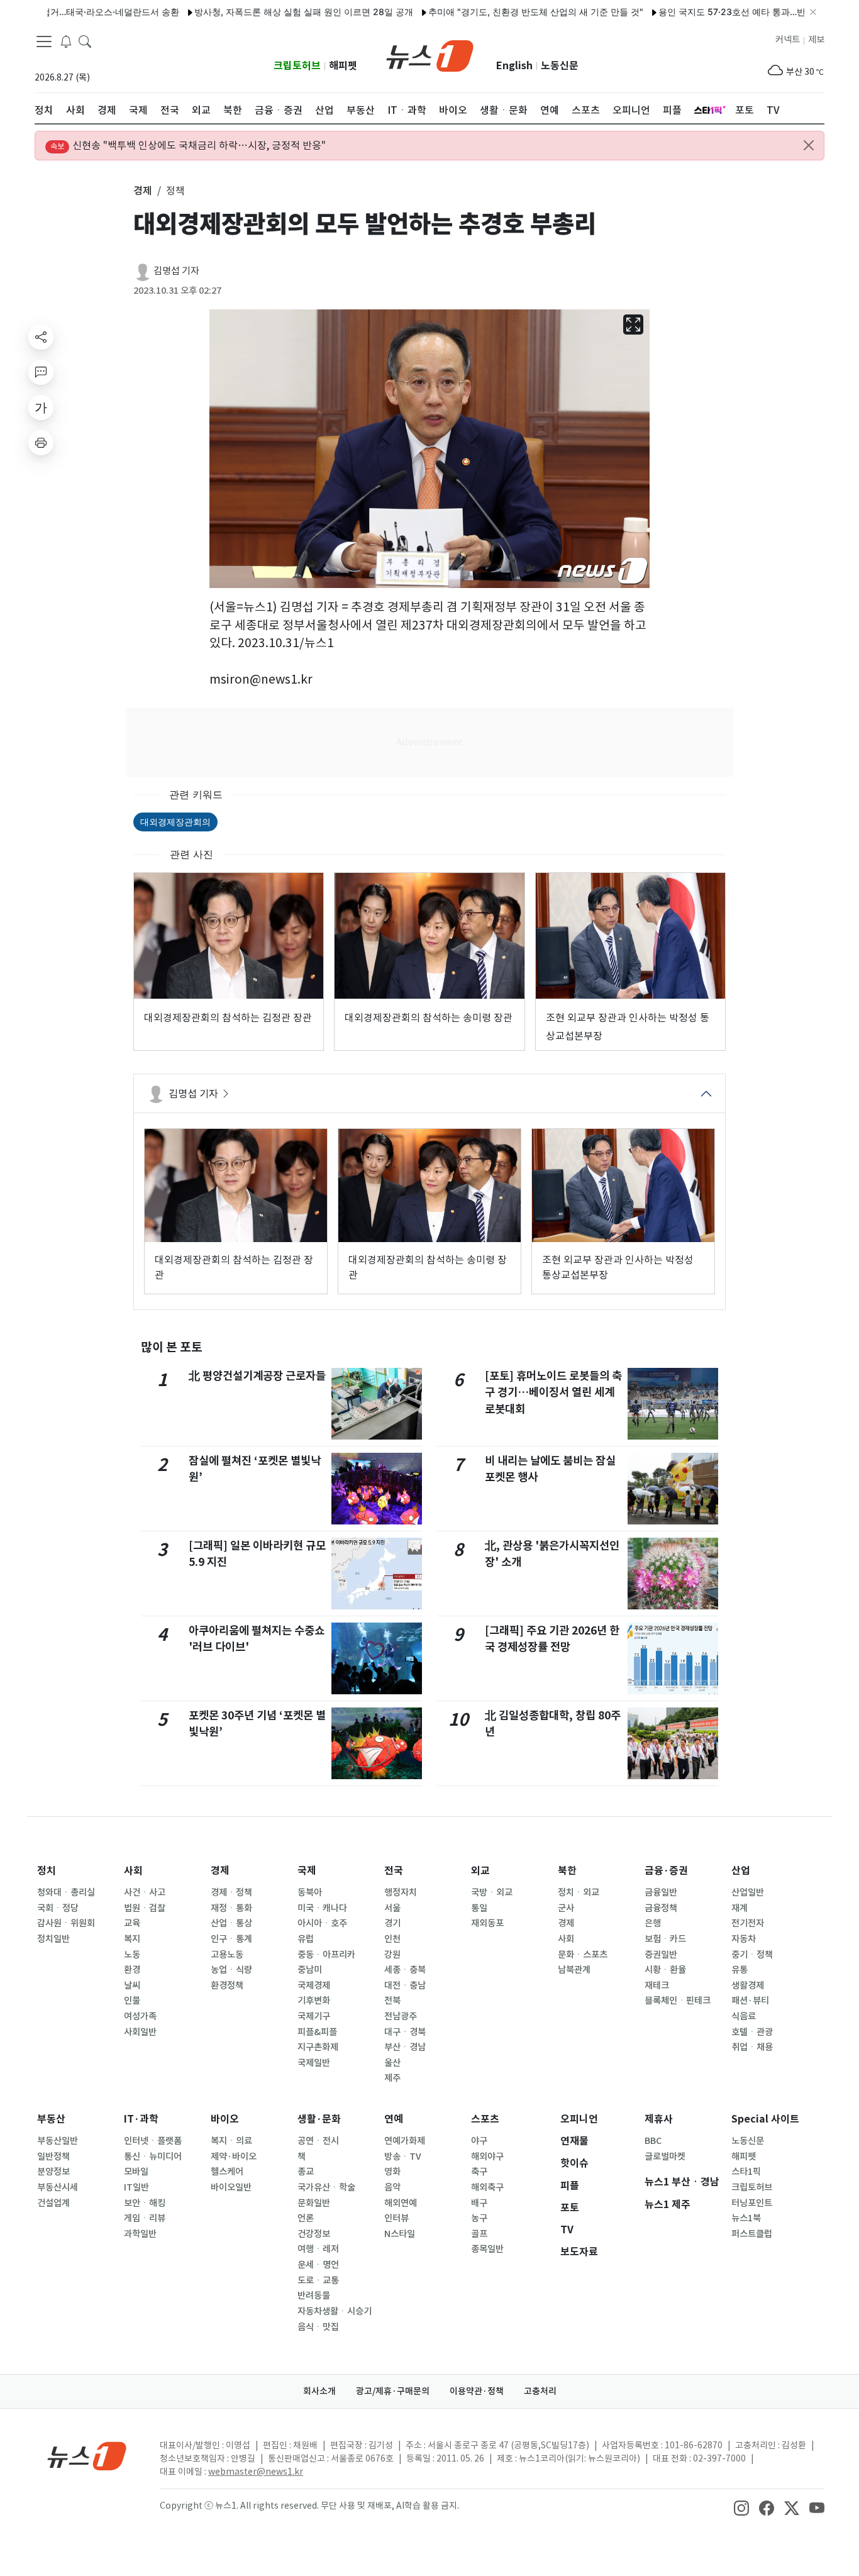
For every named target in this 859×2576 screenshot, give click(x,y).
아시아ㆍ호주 (322, 1923)
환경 (132, 1970)
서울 (392, 1908)
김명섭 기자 (176, 271)
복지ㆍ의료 (231, 2141)
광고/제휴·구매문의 (393, 2391)
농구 (479, 2218)
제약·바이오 (234, 2157)
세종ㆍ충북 (405, 1970)
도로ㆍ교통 (318, 2280)
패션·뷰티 (750, 2001)
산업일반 (748, 1892)
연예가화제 (405, 2141)
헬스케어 (227, 2172)
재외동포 (487, 1923)
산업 (741, 1871)
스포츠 (485, 2119)
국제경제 (314, 1985)
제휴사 (659, 2119)
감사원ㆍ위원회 (66, 1923)
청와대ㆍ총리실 (66, 1892)
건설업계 (53, 2203)
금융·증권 (666, 1871)
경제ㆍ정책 (231, 1892)
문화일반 (314, 2203)
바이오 (225, 2119)
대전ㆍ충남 (405, 1985)
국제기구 (314, 2016)
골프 (479, 2234)
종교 (306, 2172)
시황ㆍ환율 (665, 1970)
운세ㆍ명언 (318, 2265)
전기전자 (748, 1923)
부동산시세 (58, 2187)
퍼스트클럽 (752, 2234)
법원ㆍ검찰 (145, 1908)
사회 (133, 1871)
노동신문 (560, 66)
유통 (740, 1970)
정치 (47, 1871)
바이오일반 (231, 2187)
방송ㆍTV (403, 2157)
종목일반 (487, 2249)
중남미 (310, 1970)
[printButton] (41, 443)
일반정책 (53, 2157)
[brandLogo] (430, 55)
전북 (392, 2001)
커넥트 (788, 40)
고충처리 (540, 2391)
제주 (392, 2078)
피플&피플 (317, 2032)
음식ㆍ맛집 (318, 2327)
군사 (566, 1908)
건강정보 (314, 2234)
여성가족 (140, 2016)
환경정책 (227, 1985)
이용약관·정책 (477, 2391)
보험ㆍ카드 (665, 1939)
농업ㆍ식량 (231, 1970)
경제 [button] (143, 191)
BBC (653, 2141)
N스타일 (400, 2234)
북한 (567, 1871)
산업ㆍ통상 (231, 1923)
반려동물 (314, 2296)
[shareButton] (41, 337)
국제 (307, 1871)
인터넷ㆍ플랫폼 (153, 2141)
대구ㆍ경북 (405, 2032)
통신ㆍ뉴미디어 (153, 2157)
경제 (220, 1871)
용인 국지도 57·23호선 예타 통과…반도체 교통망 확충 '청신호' (730, 12)
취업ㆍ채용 (752, 2047)
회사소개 (319, 2391)
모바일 (136, 2172)
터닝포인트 (752, 2203)
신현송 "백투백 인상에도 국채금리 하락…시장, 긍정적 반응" (188, 145)
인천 (392, 1939)
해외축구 (487, 2187)
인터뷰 (396, 2218)
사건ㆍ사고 (145, 1892)
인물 (132, 2001)
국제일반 (314, 2063)
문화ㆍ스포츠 (583, 1955)
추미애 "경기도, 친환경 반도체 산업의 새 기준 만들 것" (484, 12)
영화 (392, 2172)
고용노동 (227, 1955)
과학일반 (140, 2234)
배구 (479, 2203)
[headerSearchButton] (85, 40)
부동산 (51, 2119)
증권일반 (661, 1955)
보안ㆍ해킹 (145, 2203)
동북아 (310, 1892)
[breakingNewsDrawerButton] (66, 40)
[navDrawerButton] (44, 41)
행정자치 (401, 1892)
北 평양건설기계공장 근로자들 (257, 1376)
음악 (392, 2187)
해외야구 (487, 2157)
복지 (132, 1939)
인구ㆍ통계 (231, 1939)
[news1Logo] (87, 2456)
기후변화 (314, 2001)
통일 (479, 1908)
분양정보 (53, 2172)
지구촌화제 (318, 2047)
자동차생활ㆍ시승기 (335, 2311)
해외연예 (401, 2203)
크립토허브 (297, 66)
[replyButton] (41, 372)
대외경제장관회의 (175, 822)
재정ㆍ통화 (231, 1908)
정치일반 (53, 1939)
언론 (306, 2218)
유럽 (306, 1939)
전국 (394, 1871)
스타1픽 (746, 2172)
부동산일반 (58, 2141)
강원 (392, 1955)
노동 (132, 1955)
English (514, 66)
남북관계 (574, 1970)
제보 (816, 40)
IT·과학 (141, 2119)
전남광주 (401, 2016)
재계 (740, 1908)
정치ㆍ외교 (579, 1892)
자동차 (744, 1939)
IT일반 (136, 2187)
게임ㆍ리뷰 (145, 2218)
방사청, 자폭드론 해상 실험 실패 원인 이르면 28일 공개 (252, 12)
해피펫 (343, 66)
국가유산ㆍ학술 (326, 2187)
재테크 (657, 1985)
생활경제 (748, 1985)
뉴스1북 (746, 2218)
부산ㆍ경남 (405, 2047)
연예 (394, 2119)
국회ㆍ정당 (58, 1908)
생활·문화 (319, 2119)
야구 (479, 2141)
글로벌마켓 (665, 2157)
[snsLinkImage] (741, 2507)
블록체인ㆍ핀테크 (678, 2001)
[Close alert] (809, 145)
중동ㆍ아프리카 (326, 1955)
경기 (392, 1923)
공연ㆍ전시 (318, 2141)
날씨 (132, 1985)
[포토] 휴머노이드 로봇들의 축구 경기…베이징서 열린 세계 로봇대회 (553, 1392)
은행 (653, 1923)
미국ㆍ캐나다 (322, 1908)
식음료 (744, 2016)
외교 (480, 1871)
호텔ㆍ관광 (752, 2032)
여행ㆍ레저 (318, 2249)
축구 (479, 2172)
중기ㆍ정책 (752, 1955)
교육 (132, 1923)
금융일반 (661, 1892)
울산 (392, 2063)
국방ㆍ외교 (492, 1892)
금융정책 (661, 1908)
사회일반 (140, 2032)
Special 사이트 (765, 2119)
